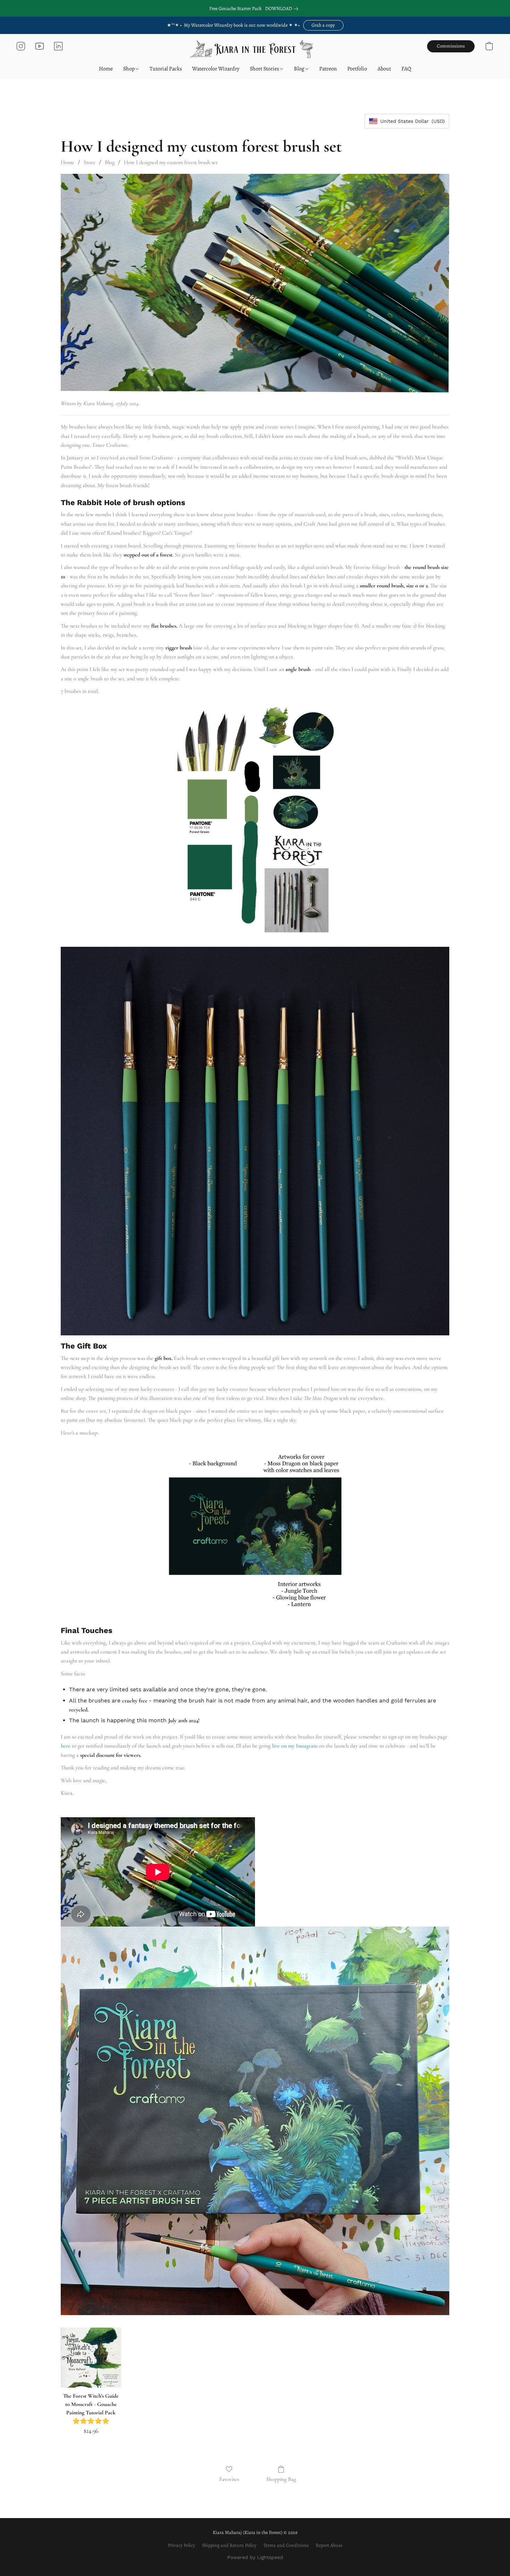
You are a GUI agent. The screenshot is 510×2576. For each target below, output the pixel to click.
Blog (300, 69)
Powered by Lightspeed (255, 2557)
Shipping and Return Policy (229, 2545)
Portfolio (357, 69)
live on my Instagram (295, 1746)
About (384, 69)
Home (106, 69)
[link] (283, 9)
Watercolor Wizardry (216, 69)
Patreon (328, 69)
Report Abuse (329, 2545)
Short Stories (265, 69)
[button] (323, 25)
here (66, 1746)
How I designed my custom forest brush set (171, 162)
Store (90, 162)
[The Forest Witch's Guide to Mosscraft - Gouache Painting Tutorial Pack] (91, 2358)
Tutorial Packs (166, 69)
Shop (129, 69)
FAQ (406, 69)
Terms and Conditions (286, 2545)
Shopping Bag (281, 2479)
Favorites (229, 2479)
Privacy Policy (181, 2545)
